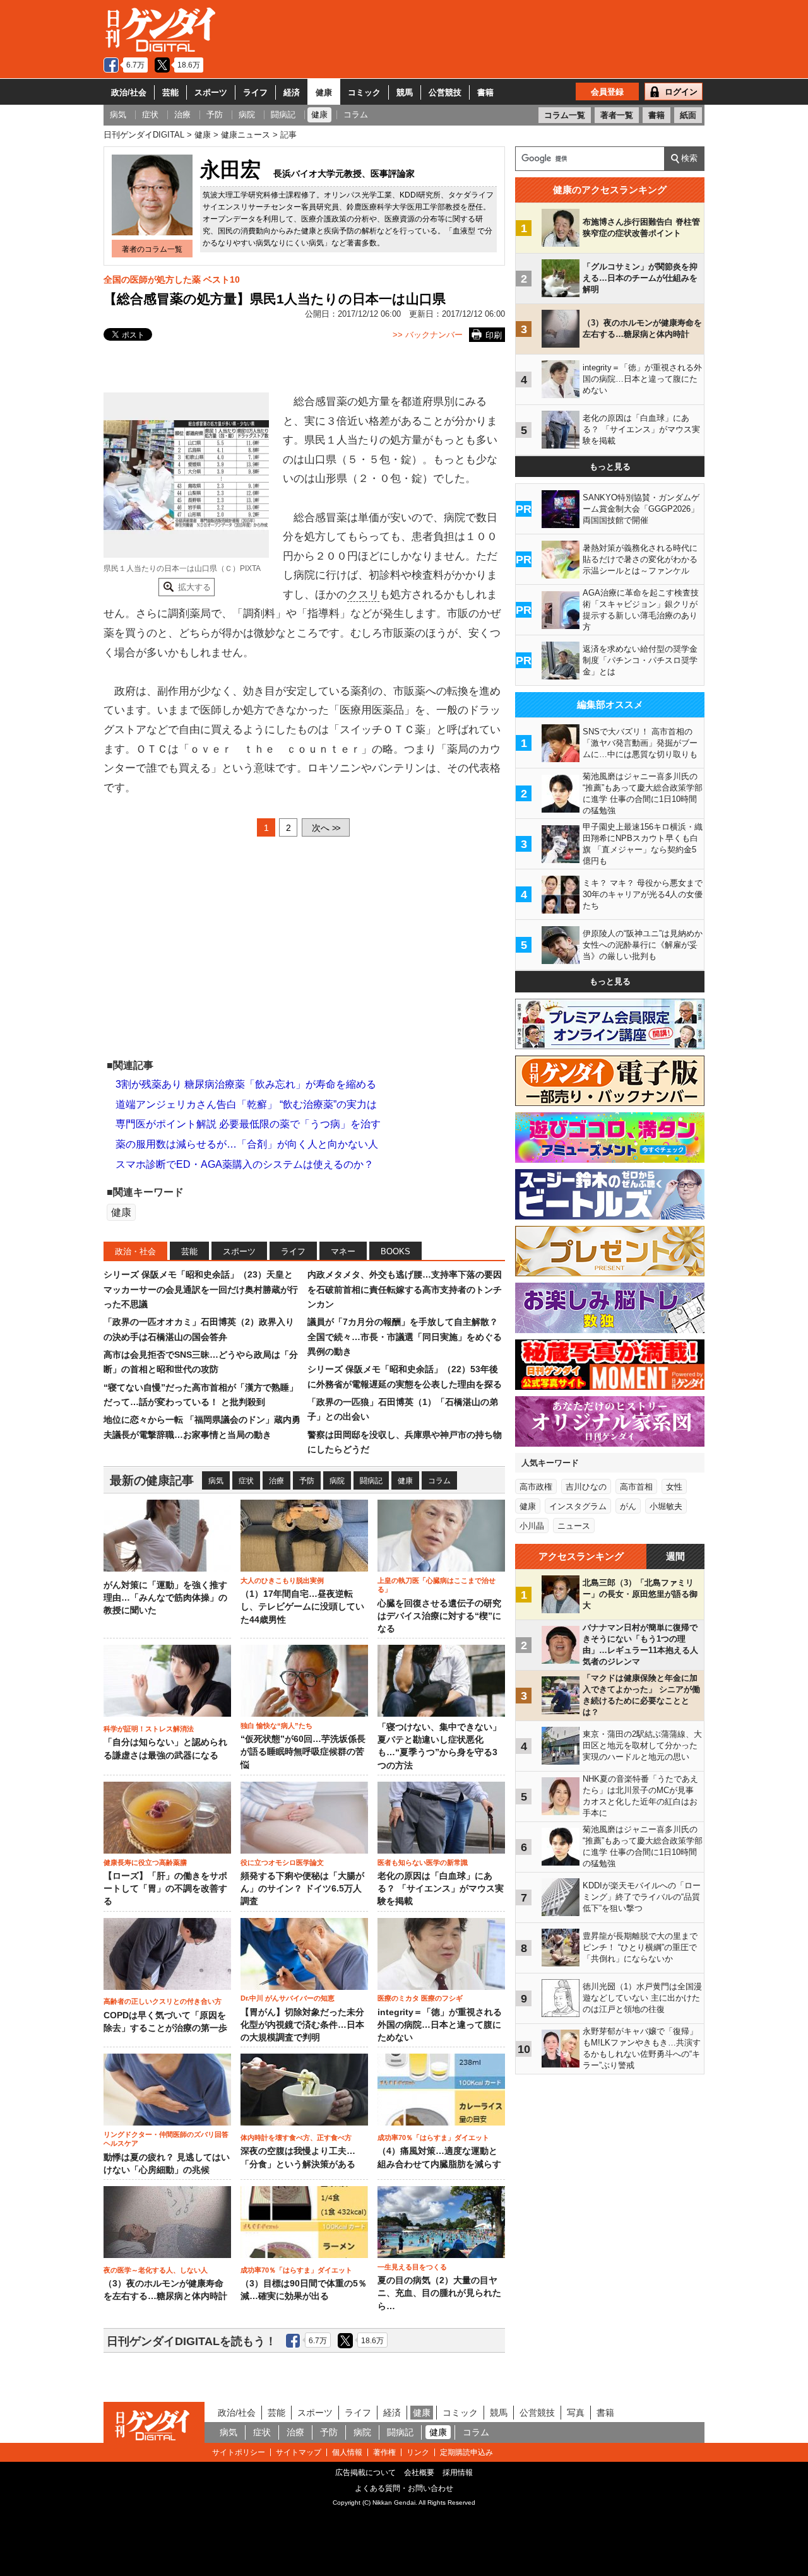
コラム (439, 1481)
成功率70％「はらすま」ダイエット (433, 2138)
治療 (276, 1481)
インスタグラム (578, 1506)
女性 (674, 1487)
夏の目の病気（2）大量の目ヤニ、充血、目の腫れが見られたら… (439, 2293)
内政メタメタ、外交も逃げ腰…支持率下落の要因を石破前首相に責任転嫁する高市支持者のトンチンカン (405, 1289)
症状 (246, 1481)
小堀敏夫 (666, 1506)
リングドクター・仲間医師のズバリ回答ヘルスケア (166, 2139)
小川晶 (532, 1526)
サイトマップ (299, 2452)
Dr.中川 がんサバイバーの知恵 (288, 1998)
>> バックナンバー (428, 335)
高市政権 (536, 1487)
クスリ (363, 595)
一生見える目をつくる (412, 2267)
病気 (216, 1481)
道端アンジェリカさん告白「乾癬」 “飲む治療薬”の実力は (246, 1104)
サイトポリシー (239, 2452)
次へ (326, 828)
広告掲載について (365, 2473)
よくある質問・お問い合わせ (404, 2488)
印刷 (494, 335)
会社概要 (419, 2473)
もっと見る (610, 467)
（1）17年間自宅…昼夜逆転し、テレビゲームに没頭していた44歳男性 (302, 1607)
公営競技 (445, 92)
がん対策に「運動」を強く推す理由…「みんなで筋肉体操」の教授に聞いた (165, 1598)
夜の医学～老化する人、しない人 (156, 2270)
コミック (364, 92)
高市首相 (636, 1487)
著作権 (384, 2452)
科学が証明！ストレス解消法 (149, 1729)
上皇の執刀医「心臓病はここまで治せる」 (437, 1585)
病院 (337, 1481)
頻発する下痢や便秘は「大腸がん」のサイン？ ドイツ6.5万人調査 (302, 1889)
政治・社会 (135, 1251)
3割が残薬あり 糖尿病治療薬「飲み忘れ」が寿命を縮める (246, 1084)
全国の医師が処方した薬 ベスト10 (172, 279)
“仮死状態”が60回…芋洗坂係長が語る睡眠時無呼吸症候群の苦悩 (303, 1752)
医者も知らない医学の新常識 (423, 1862)
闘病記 (371, 1481)
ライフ (255, 92)
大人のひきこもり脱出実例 (282, 1580)
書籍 (485, 92)
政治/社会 (129, 92)
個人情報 (347, 2452)
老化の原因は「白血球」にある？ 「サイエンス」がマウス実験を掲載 (441, 1889)
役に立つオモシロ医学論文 (282, 1862)
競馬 (405, 92)
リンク (418, 2452)
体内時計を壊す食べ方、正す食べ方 (296, 2138)
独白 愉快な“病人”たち (276, 1726)
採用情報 (458, 2473)
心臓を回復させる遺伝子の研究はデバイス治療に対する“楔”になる (439, 1616)
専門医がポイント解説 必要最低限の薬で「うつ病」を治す (248, 1124)
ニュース (574, 1526)
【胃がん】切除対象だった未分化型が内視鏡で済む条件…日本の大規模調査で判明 (302, 2025)
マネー (343, 1251)
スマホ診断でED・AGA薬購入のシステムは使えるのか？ (245, 1164)
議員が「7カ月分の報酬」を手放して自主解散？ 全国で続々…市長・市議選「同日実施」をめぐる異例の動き (405, 1337)
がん (628, 1506)
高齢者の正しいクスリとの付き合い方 (163, 2001)
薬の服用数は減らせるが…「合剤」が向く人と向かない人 (247, 1144)
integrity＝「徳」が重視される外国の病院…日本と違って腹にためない (440, 2025)
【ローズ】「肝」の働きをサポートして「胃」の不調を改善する (165, 1889)
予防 (307, 1481)
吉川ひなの (586, 1487)
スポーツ (211, 92)
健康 (324, 92)
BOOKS (395, 1251)
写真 (576, 2413)
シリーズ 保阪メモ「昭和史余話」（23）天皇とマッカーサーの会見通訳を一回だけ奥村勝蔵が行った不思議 (201, 1289)
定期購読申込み (466, 2452)
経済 (292, 92)
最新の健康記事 (152, 1480)
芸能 (170, 92)
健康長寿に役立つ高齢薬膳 (145, 1862)
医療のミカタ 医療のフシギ (420, 1998)
